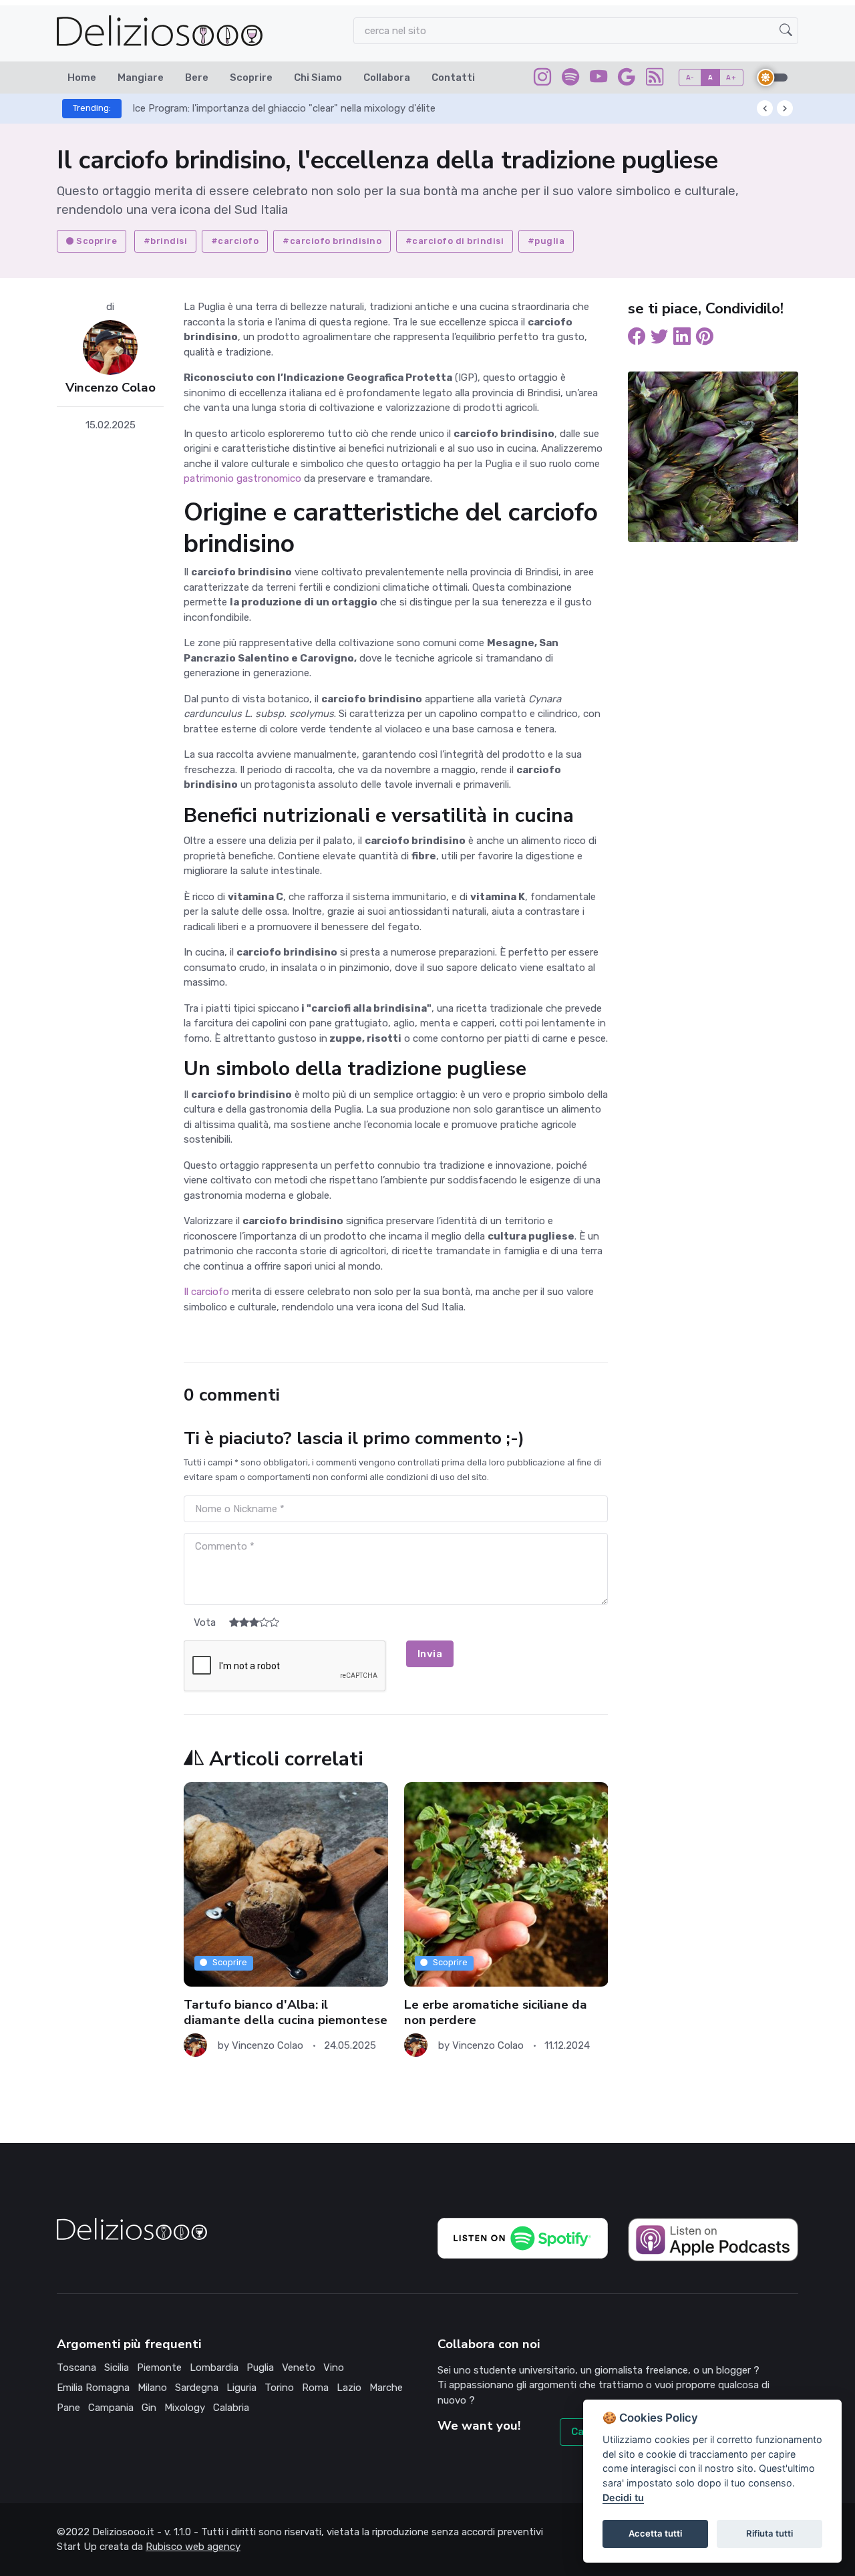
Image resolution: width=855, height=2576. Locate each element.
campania (111, 2408)
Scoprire (251, 78)
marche (386, 2388)
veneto (299, 2368)
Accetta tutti (655, 2533)
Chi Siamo (318, 78)
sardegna (197, 2388)
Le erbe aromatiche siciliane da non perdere (275, 2012)
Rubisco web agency (193, 2547)
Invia (430, 1654)
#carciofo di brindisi (455, 241)
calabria (231, 2408)
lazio (349, 2388)
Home (82, 78)
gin (149, 2408)
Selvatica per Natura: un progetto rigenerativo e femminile (505, 2012)
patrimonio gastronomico (242, 478)
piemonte (159, 2368)
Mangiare (141, 78)
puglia (260, 2368)
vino (334, 2368)
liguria (241, 2388)
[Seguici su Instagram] (542, 80)
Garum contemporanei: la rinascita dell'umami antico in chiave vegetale (294, 108)
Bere (197, 78)
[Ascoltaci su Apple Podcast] (713, 2239)
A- (690, 77)
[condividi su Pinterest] (705, 339)
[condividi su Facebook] (637, 339)
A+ (731, 77)
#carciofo (235, 241)
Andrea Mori (480, 2045)
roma (315, 2388)
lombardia (214, 2368)
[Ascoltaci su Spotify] (570, 80)
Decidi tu (623, 2497)
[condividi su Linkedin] (682, 339)
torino (279, 2388)
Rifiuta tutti (769, 2533)
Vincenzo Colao (111, 388)
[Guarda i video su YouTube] (598, 80)
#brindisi (166, 241)
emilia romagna (93, 2388)
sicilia (117, 2368)
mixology (185, 2408)
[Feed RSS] (655, 80)
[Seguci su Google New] (627, 80)
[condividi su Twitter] (659, 339)
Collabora (387, 78)
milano (152, 2388)
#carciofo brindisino (332, 241)
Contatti (453, 78)
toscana (76, 2368)
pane (68, 2408)
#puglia (546, 241)
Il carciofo (206, 1292)
